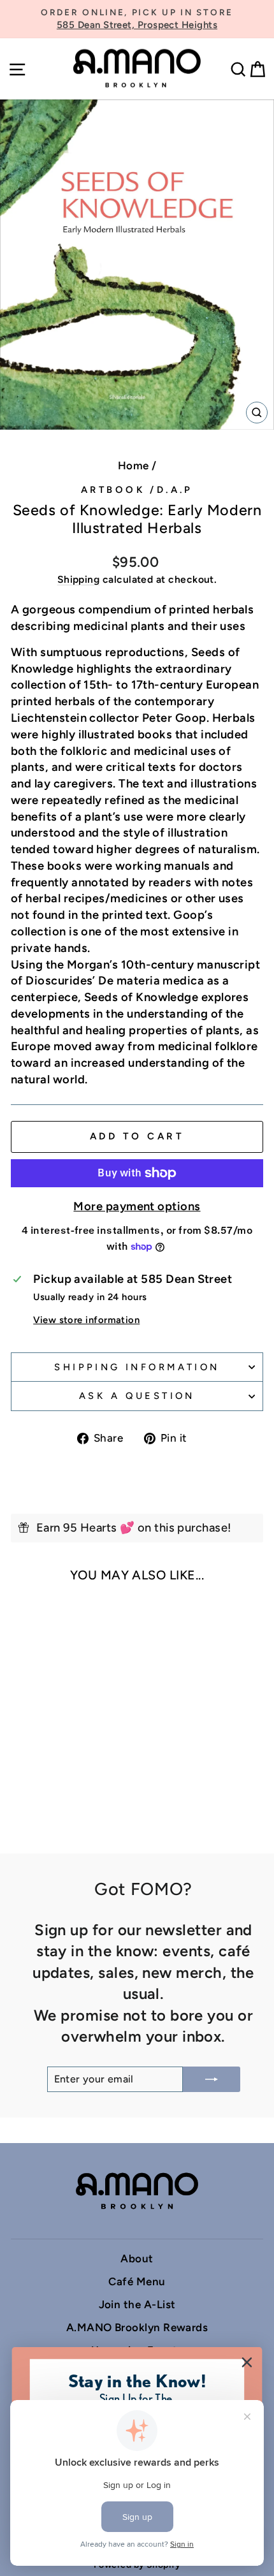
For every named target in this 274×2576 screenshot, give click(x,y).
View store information (86, 1320)
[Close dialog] (247, 2363)
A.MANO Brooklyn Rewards (137, 2327)
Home (133, 465)
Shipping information (137, 1367)
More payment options (137, 1206)
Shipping (79, 579)
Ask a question (137, 1396)
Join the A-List (137, 2304)
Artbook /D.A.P (137, 490)
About (137, 2258)
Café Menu (137, 2281)
